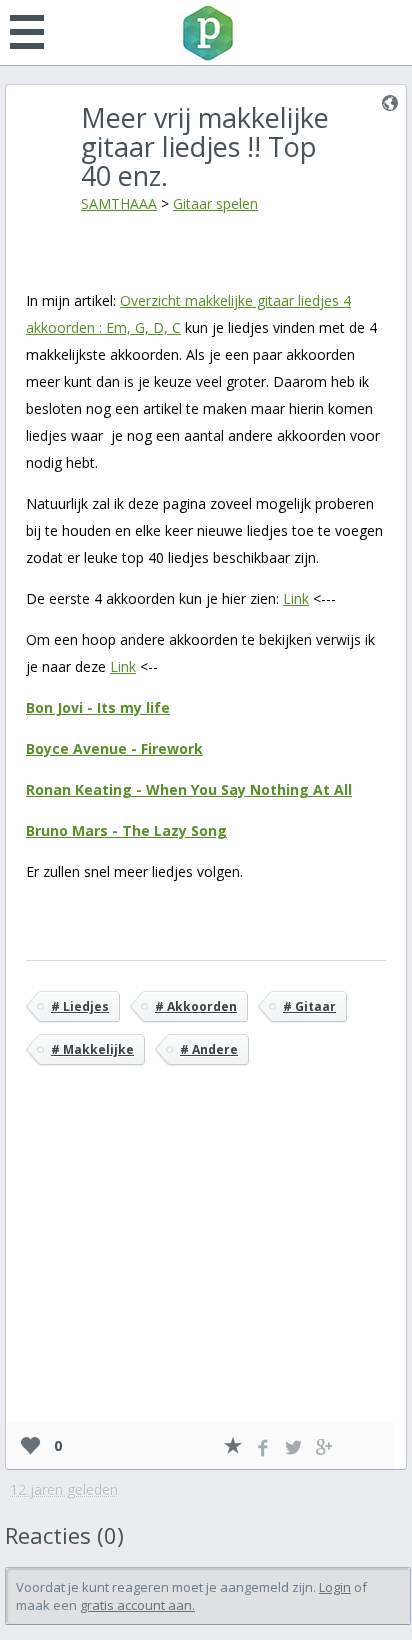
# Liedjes (80, 1006)
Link (296, 598)
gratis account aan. (137, 1605)
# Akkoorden (196, 1006)
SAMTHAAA (119, 203)
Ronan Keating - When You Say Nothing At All (189, 789)
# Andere (209, 1049)
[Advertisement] (206, 1273)
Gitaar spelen (215, 203)
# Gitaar (309, 1006)
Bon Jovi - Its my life (98, 707)
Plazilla (206, 33)
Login (335, 1587)
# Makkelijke (92, 1049)
